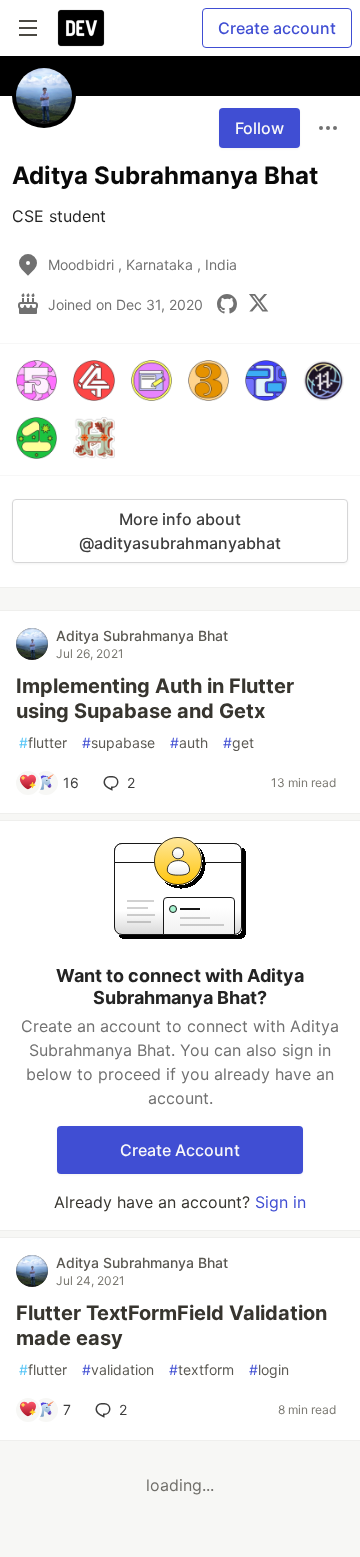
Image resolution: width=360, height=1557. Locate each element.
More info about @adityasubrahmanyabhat (180, 531)
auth (189, 742)
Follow (259, 128)
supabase (118, 742)
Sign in (280, 1202)
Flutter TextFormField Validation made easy (171, 1325)
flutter (43, 742)
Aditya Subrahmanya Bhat (142, 635)
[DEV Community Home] (81, 28)
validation (118, 1369)
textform (201, 1369)
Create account (277, 28)
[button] (36, 380)
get (238, 742)
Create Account (180, 1150)
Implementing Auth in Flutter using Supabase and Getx (155, 698)
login (269, 1369)
